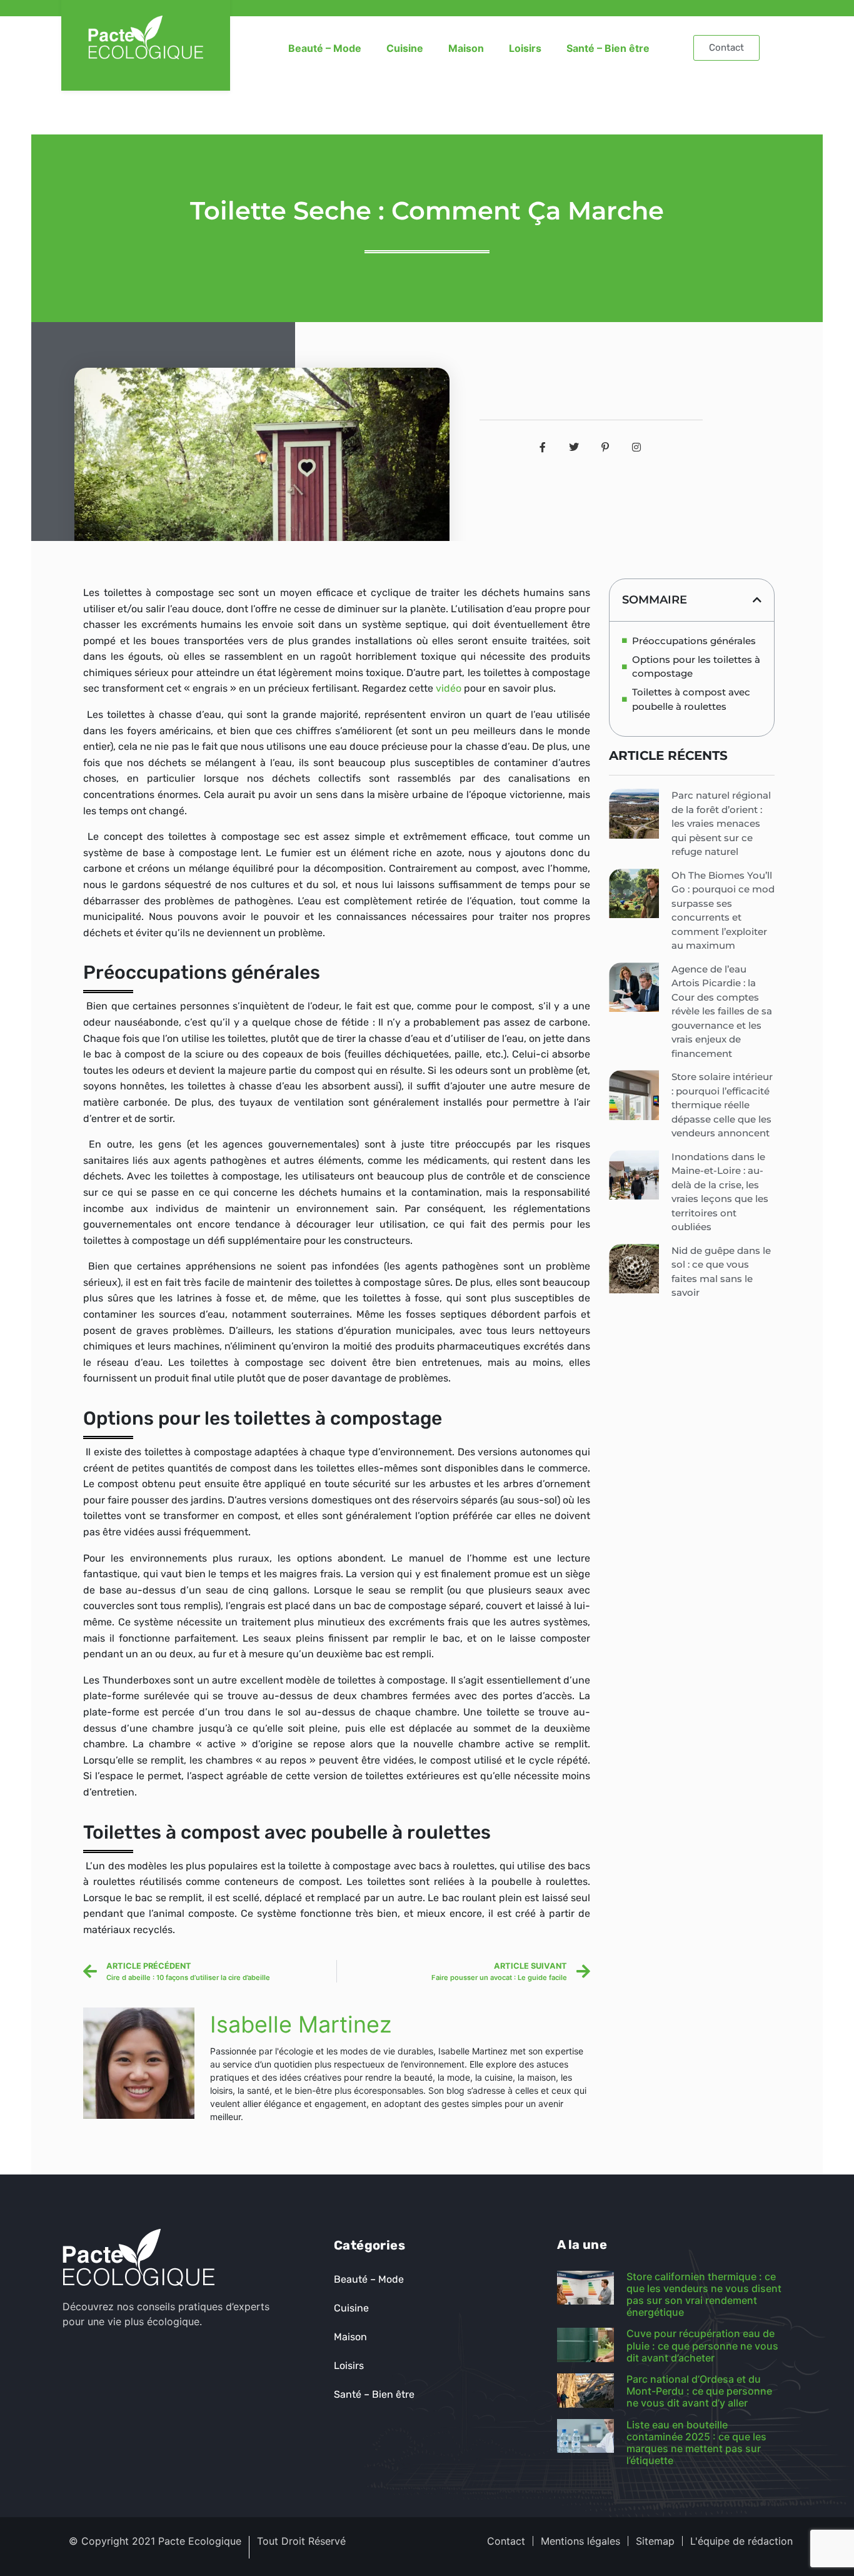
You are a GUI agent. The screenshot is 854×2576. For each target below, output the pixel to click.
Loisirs (525, 48)
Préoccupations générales (694, 641)
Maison (466, 48)
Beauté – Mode (325, 48)
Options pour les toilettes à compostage (696, 667)
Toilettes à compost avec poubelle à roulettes (691, 699)
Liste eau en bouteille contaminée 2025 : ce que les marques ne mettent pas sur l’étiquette (696, 2443)
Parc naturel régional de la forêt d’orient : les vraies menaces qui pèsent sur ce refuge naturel (721, 823)
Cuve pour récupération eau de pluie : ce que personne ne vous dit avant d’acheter (702, 2345)
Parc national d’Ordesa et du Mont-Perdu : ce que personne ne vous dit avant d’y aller (699, 2391)
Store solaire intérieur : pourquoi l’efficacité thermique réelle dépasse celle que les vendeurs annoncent (722, 1105)
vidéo (449, 688)
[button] (757, 600)
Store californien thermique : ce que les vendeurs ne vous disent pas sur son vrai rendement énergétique (704, 2295)
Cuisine (405, 48)
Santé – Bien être (608, 48)
